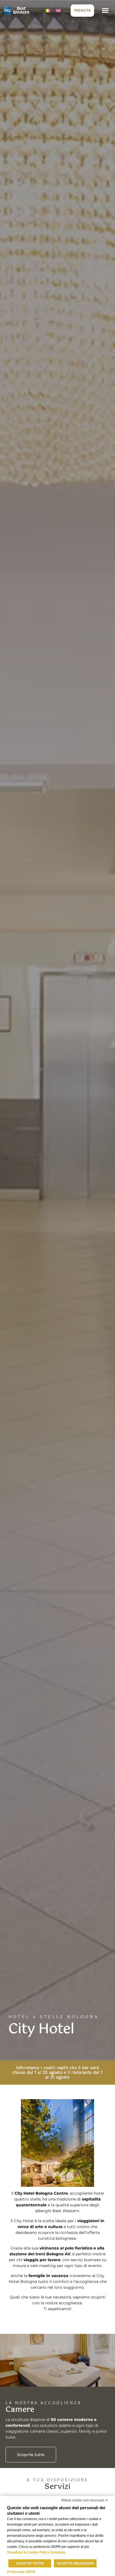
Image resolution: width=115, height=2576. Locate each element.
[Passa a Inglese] (58, 10)
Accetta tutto (30, 2563)
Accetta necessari (75, 2563)
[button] (105, 10)
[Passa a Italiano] (48, 10)
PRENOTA (82, 10)
